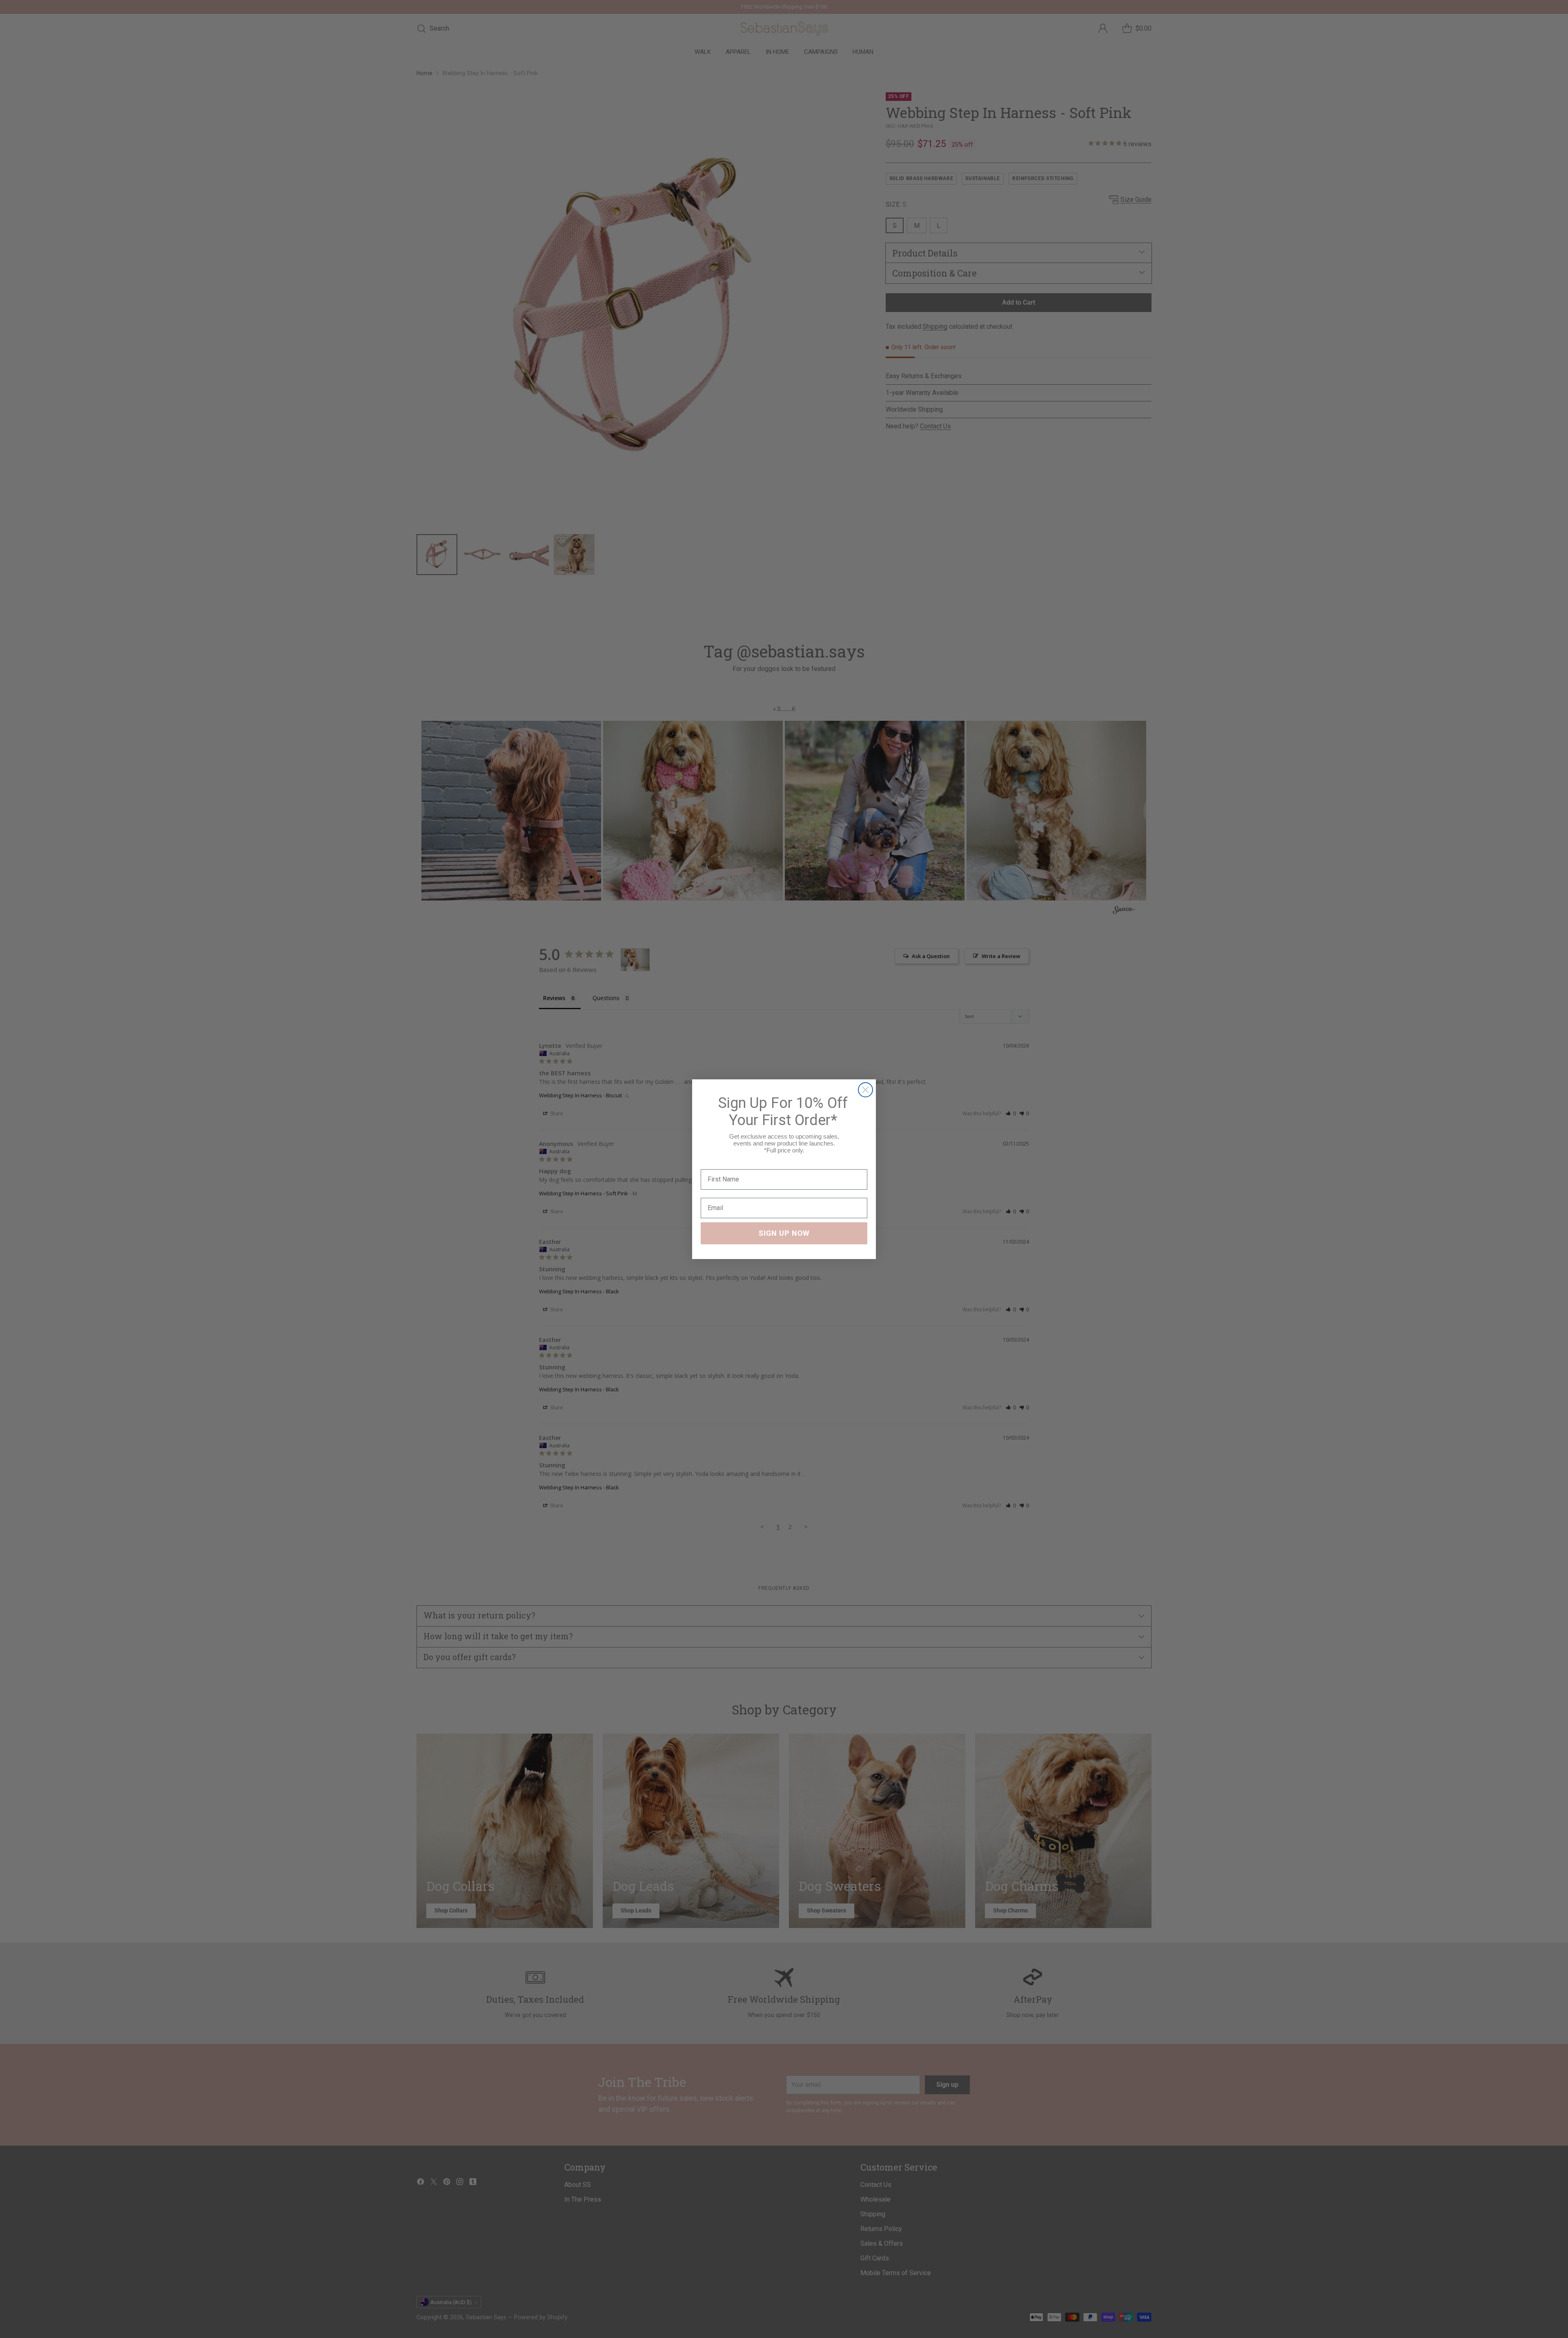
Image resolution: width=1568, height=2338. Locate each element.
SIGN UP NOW (784, 1233)
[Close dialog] (865, 1090)
